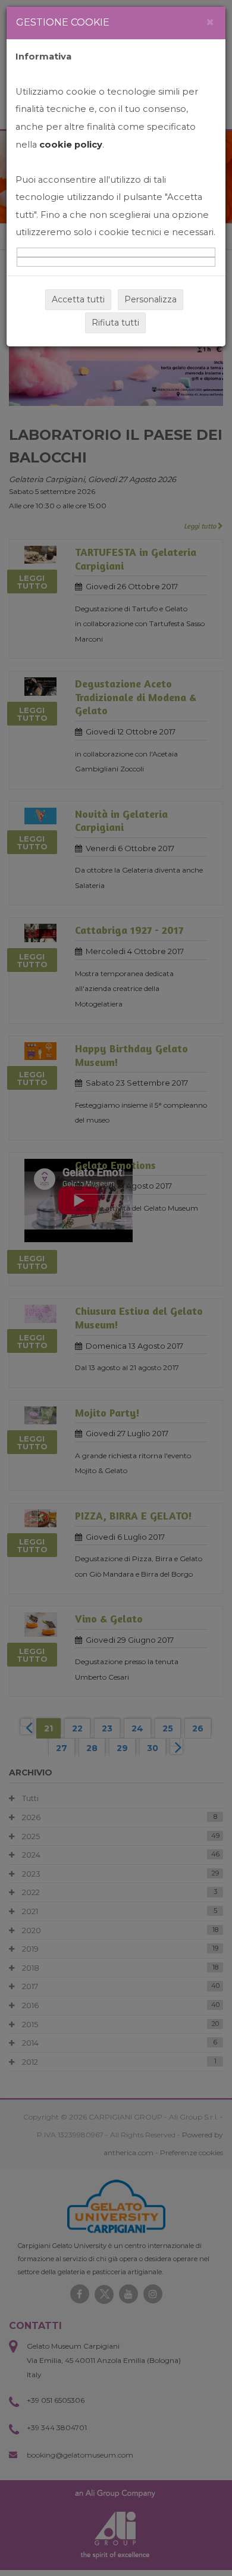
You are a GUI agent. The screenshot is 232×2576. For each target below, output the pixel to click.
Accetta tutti (78, 299)
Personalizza (151, 299)
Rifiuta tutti (115, 323)
